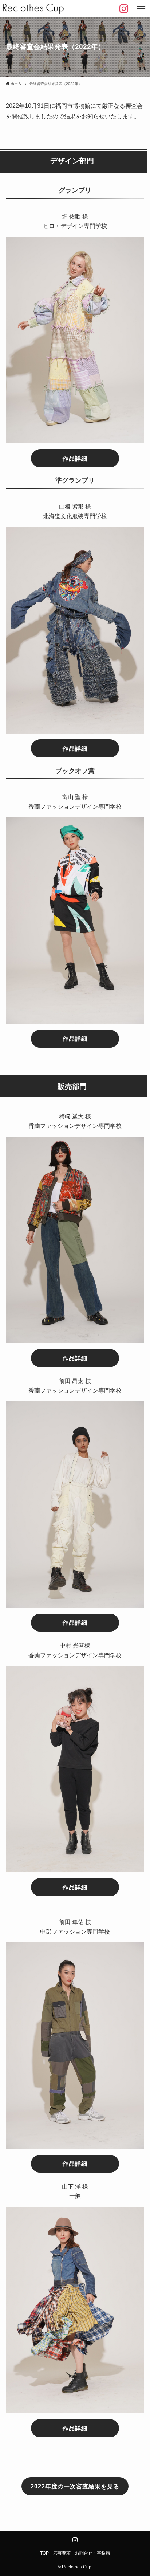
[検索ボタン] (124, 9)
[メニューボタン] (141, 9)
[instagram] (75, 2540)
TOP (44, 2553)
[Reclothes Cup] (33, 9)
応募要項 (62, 2553)
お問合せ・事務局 (92, 2553)
